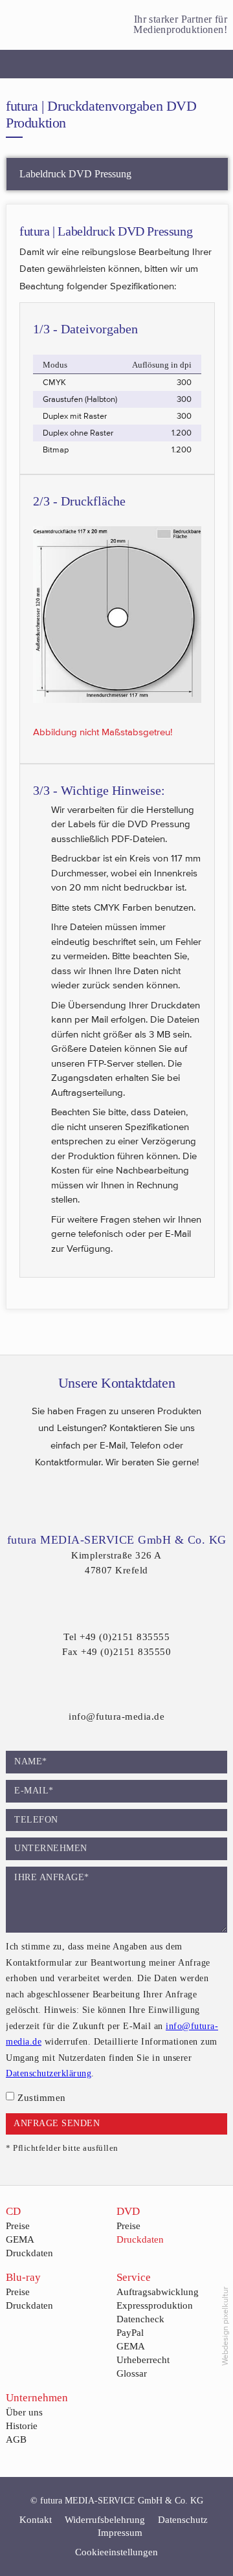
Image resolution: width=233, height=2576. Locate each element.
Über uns (24, 2412)
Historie (22, 2426)
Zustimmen (42, 2098)
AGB (16, 2439)
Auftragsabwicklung (158, 2292)
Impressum (120, 2533)
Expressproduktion (155, 2305)
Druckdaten (29, 2253)
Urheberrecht (143, 2360)
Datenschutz (183, 2520)
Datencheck (140, 2319)
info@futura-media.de (116, 1716)
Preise (18, 2226)
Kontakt (36, 2520)
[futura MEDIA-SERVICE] (25, 25)
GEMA (20, 2239)
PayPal (130, 2333)
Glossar (132, 2373)
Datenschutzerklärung (49, 2073)
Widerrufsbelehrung (105, 2520)
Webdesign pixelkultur (225, 2326)
